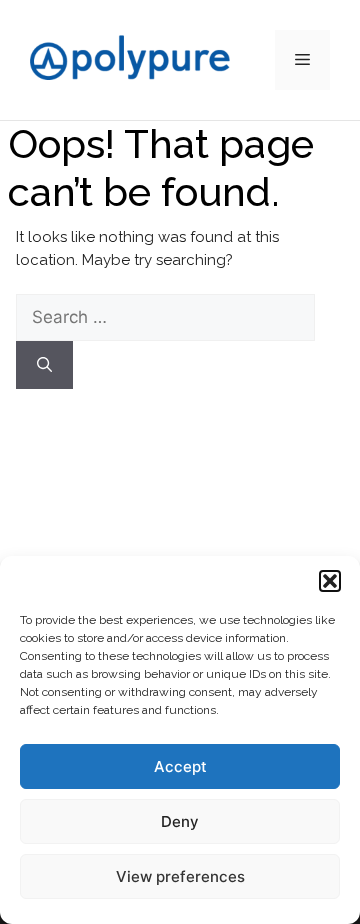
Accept (180, 766)
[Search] (44, 365)
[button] (330, 581)
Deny (180, 821)
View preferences (180, 876)
